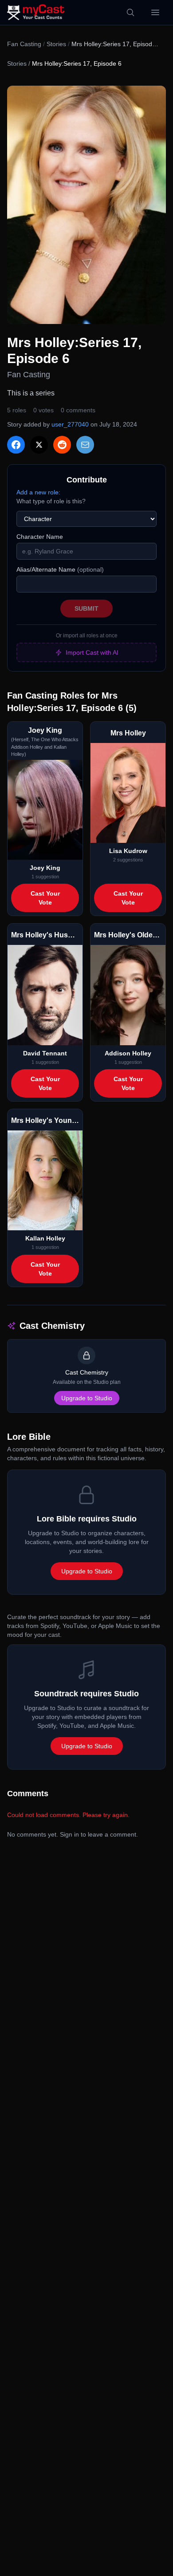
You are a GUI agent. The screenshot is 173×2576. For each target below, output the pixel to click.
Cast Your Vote (45, 898)
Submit (86, 608)
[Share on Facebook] (16, 445)
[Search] (130, 12)
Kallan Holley (45, 1238)
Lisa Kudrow (128, 851)
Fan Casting (24, 44)
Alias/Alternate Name (60, 569)
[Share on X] (39, 445)
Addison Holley (128, 1053)
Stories (56, 44)
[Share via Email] (85, 445)
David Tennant (45, 1053)
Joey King (45, 868)
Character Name (40, 537)
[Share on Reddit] (62, 445)
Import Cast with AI (92, 652)
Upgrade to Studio (87, 1398)
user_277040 (70, 424)
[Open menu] (155, 12)
